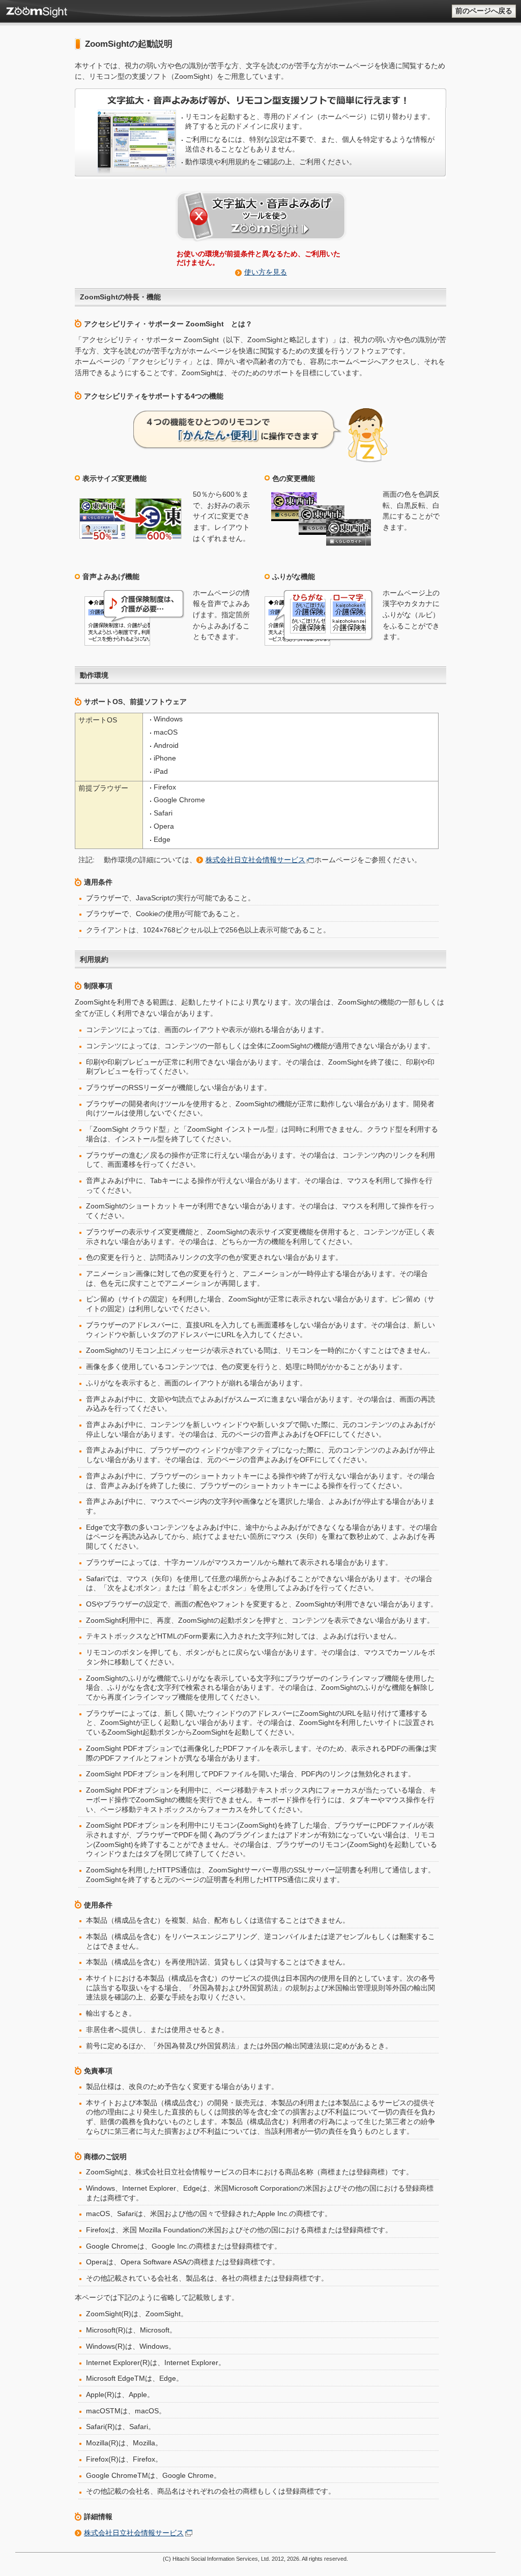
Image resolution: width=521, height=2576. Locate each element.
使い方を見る (266, 272)
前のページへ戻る (484, 11)
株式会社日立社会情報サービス (255, 860)
